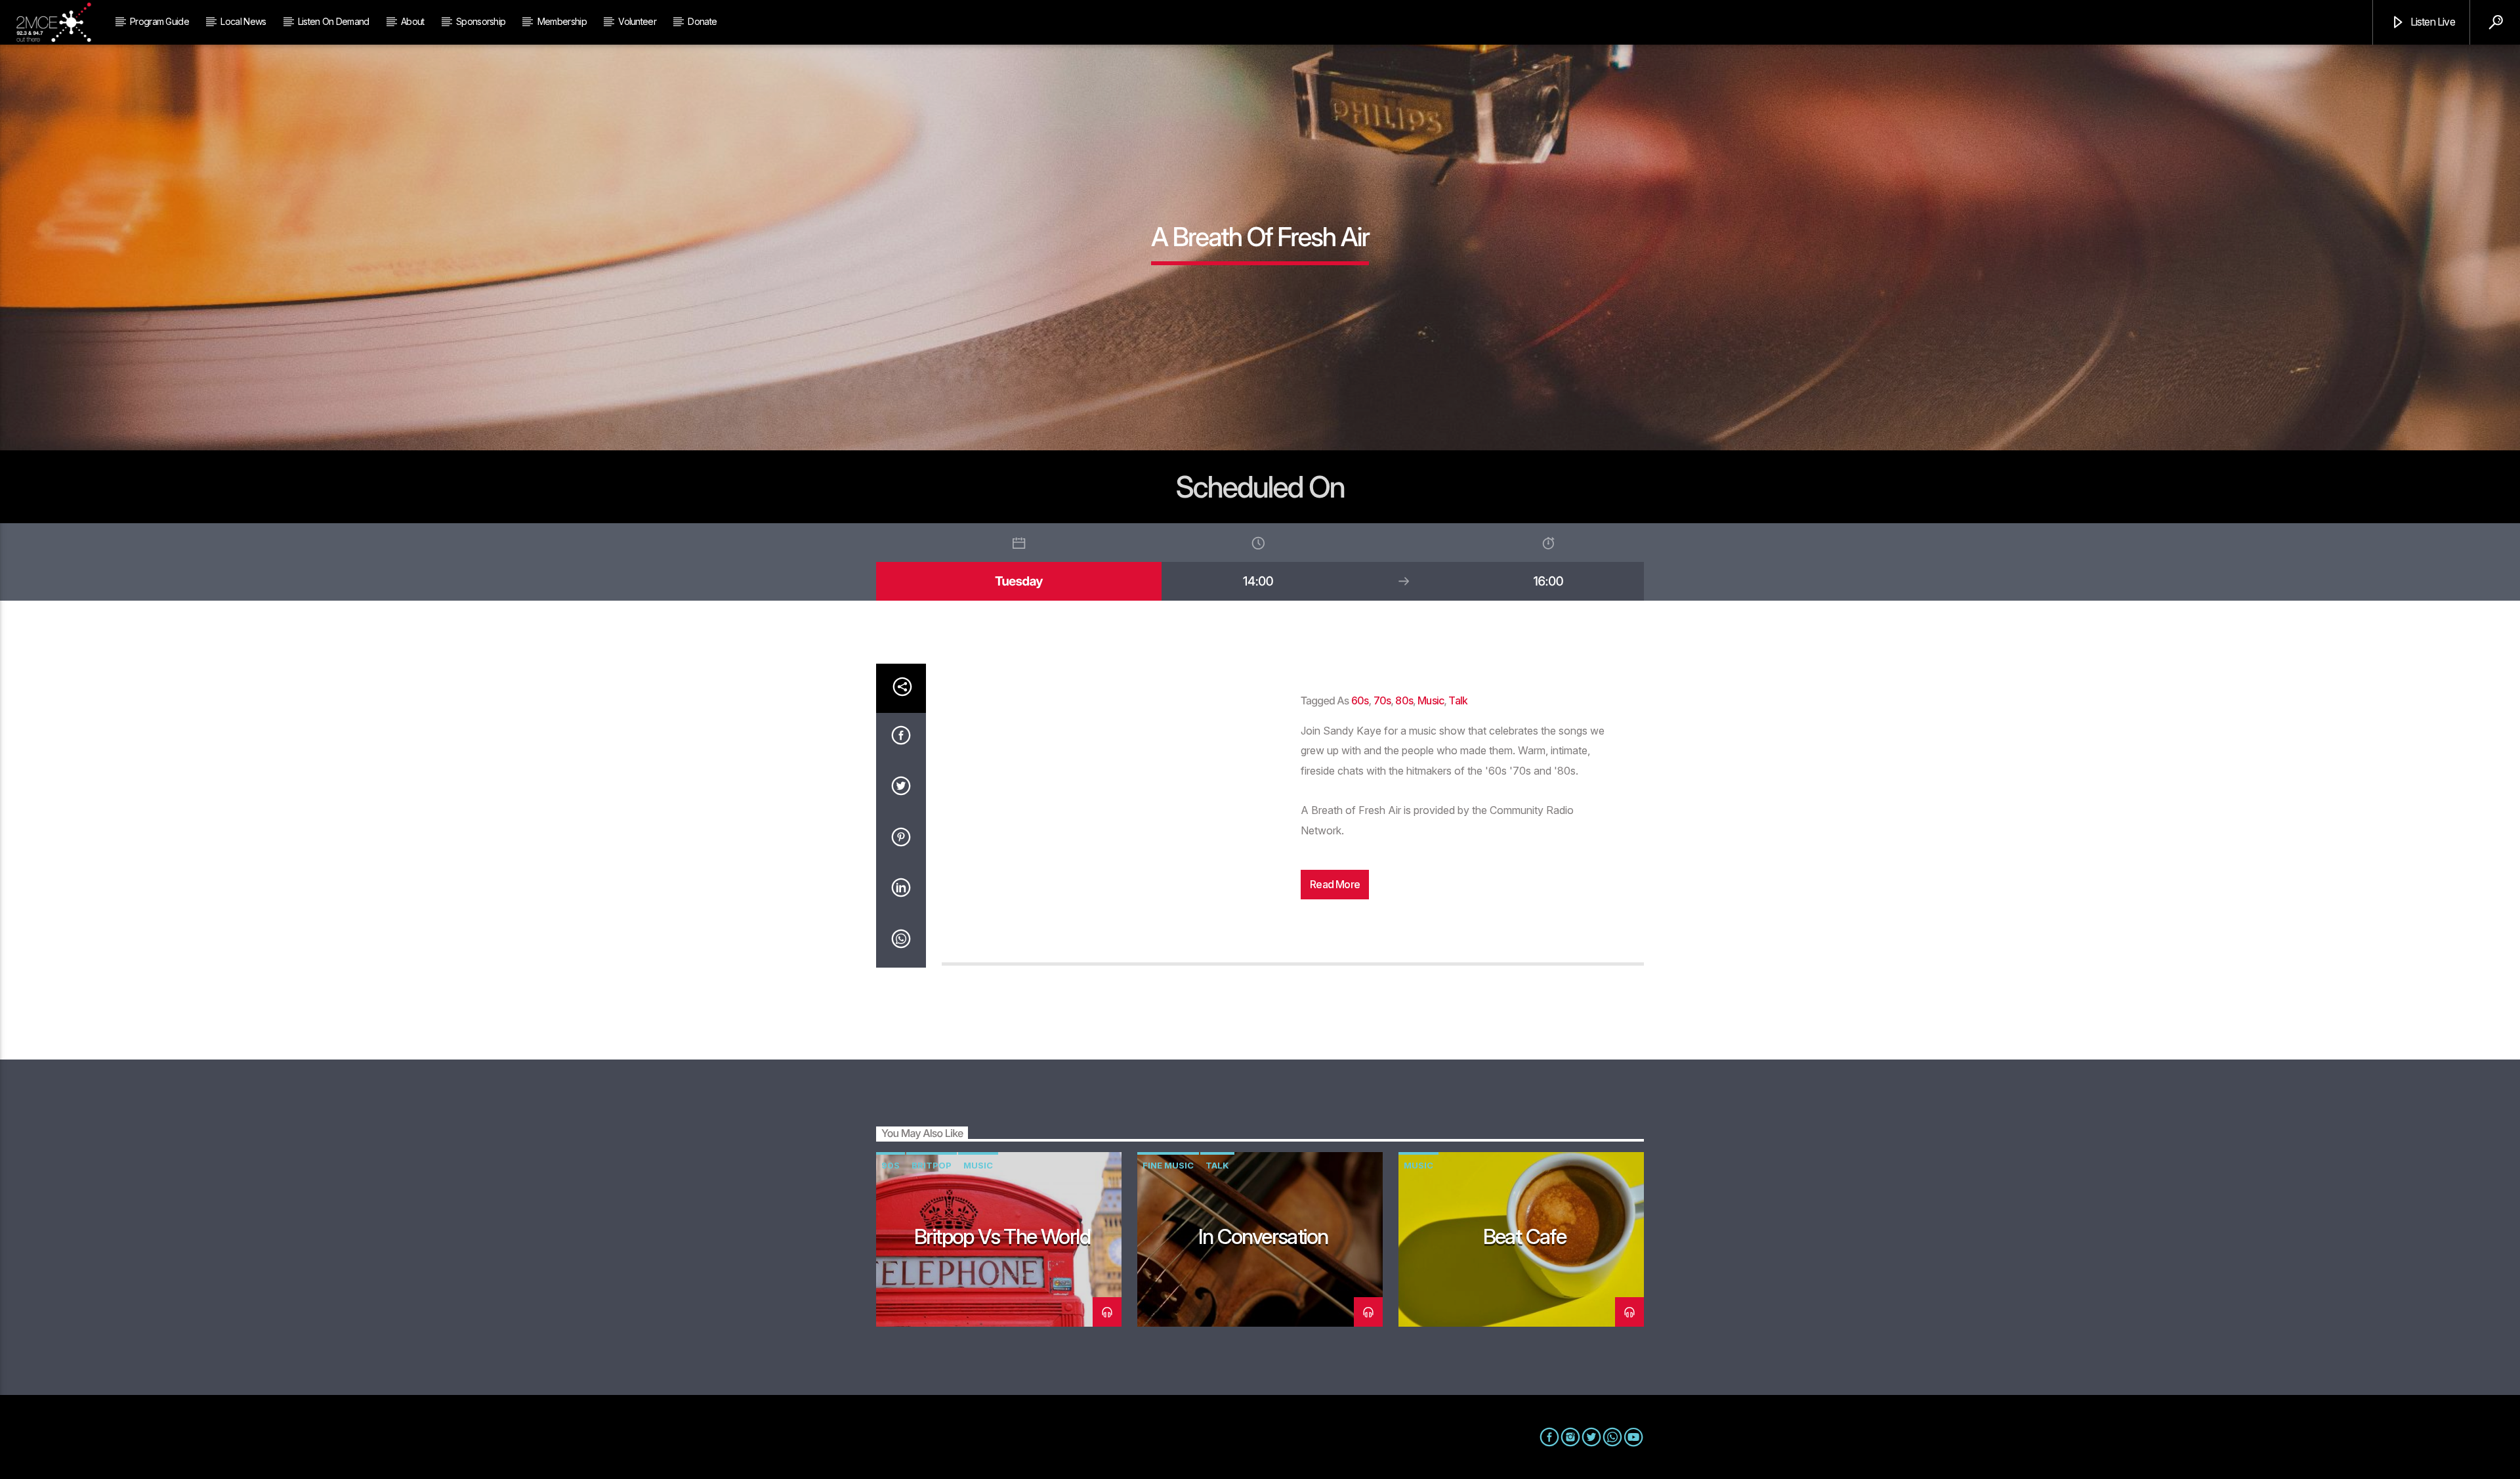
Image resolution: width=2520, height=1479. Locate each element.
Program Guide (159, 21)
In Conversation (1263, 1236)
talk (1458, 700)
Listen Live (2431, 22)
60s (1360, 700)
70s (1382, 700)
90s (891, 1165)
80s (1404, 700)
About (413, 21)
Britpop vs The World (1002, 1236)
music (1431, 700)
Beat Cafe (1525, 1236)
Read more (1335, 884)
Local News (243, 21)
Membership (562, 21)
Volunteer (637, 21)
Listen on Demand (334, 21)
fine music (1168, 1165)
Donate (702, 21)
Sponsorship (481, 21)
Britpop (932, 1165)
